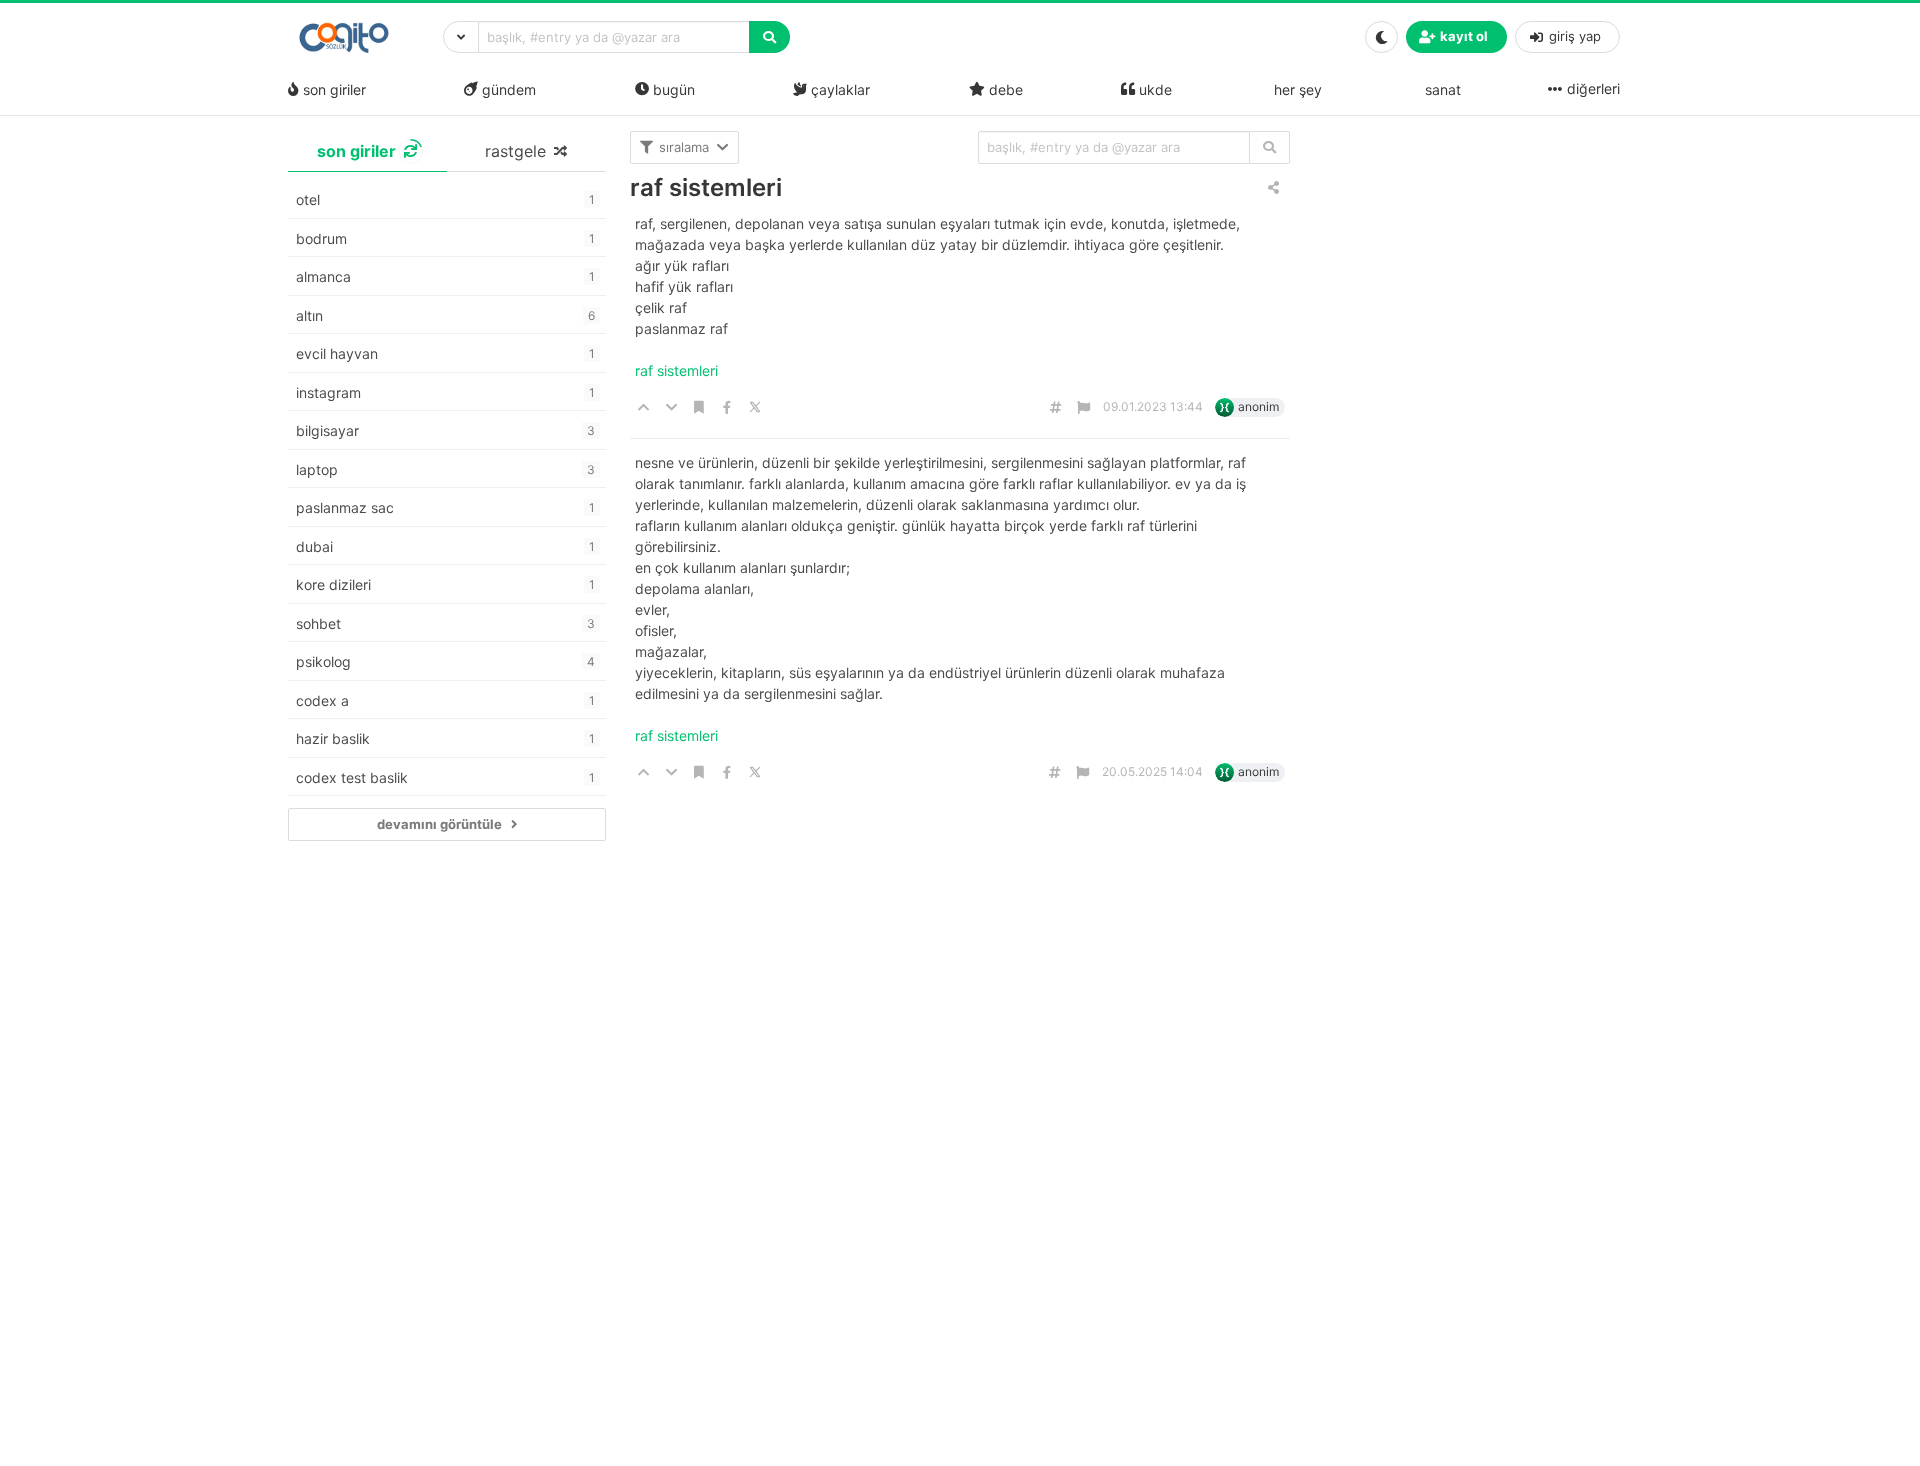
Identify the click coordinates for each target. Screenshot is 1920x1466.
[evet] (1269, 147)
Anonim (1258, 406)
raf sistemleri (706, 187)
